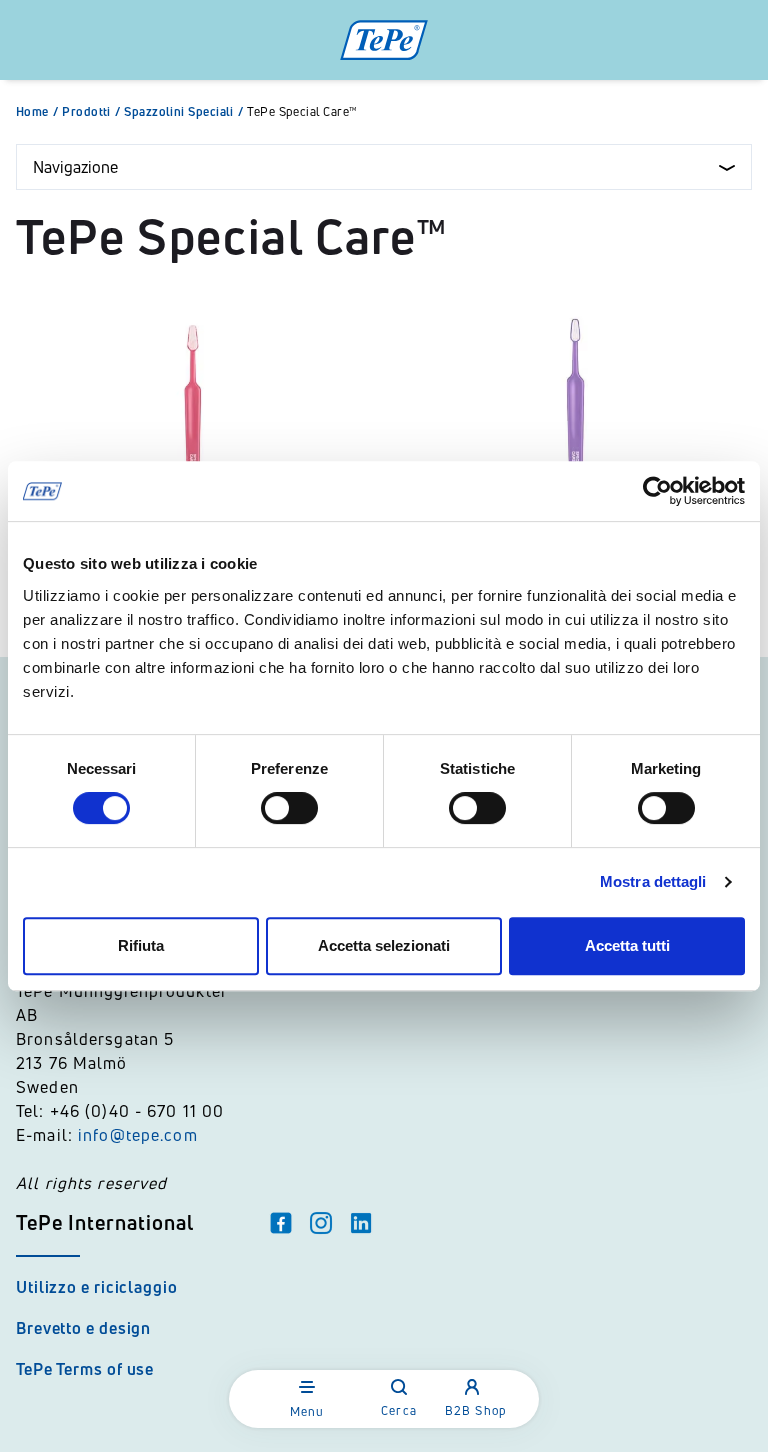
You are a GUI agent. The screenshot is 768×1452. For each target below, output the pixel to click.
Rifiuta (141, 945)
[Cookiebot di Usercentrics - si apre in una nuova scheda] (657, 491)
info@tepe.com (138, 1135)
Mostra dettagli (653, 881)
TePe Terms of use (85, 1369)
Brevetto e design (83, 1328)
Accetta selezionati (384, 945)
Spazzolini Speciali (183, 112)
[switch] (289, 808)
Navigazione (75, 167)
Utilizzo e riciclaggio (97, 1287)
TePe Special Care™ (302, 112)
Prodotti (91, 112)
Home (37, 112)
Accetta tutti (627, 945)
